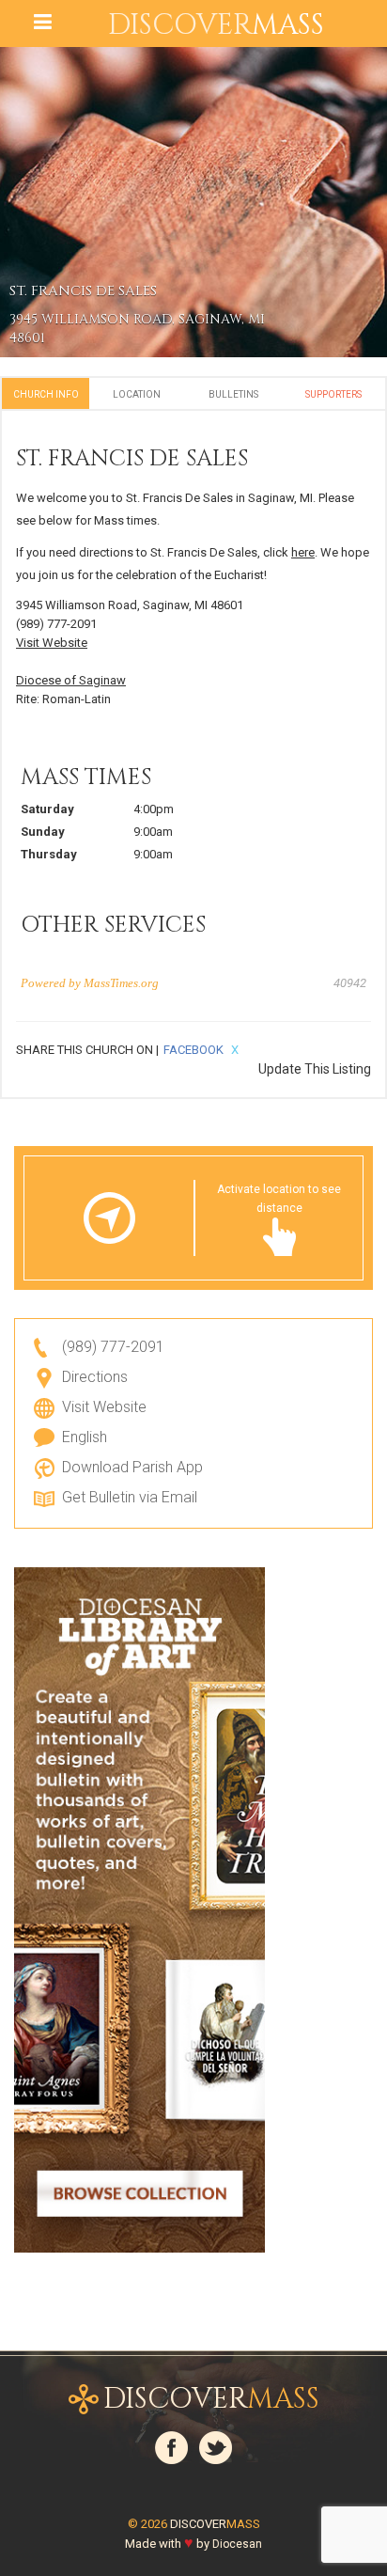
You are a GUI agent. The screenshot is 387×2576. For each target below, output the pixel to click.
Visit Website (52, 643)
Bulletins (233, 394)
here (303, 552)
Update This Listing (315, 1069)
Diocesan (237, 2544)
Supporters (333, 394)
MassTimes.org (121, 983)
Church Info (46, 394)
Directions (95, 1377)
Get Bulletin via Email (130, 1497)
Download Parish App (132, 1467)
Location (137, 394)
